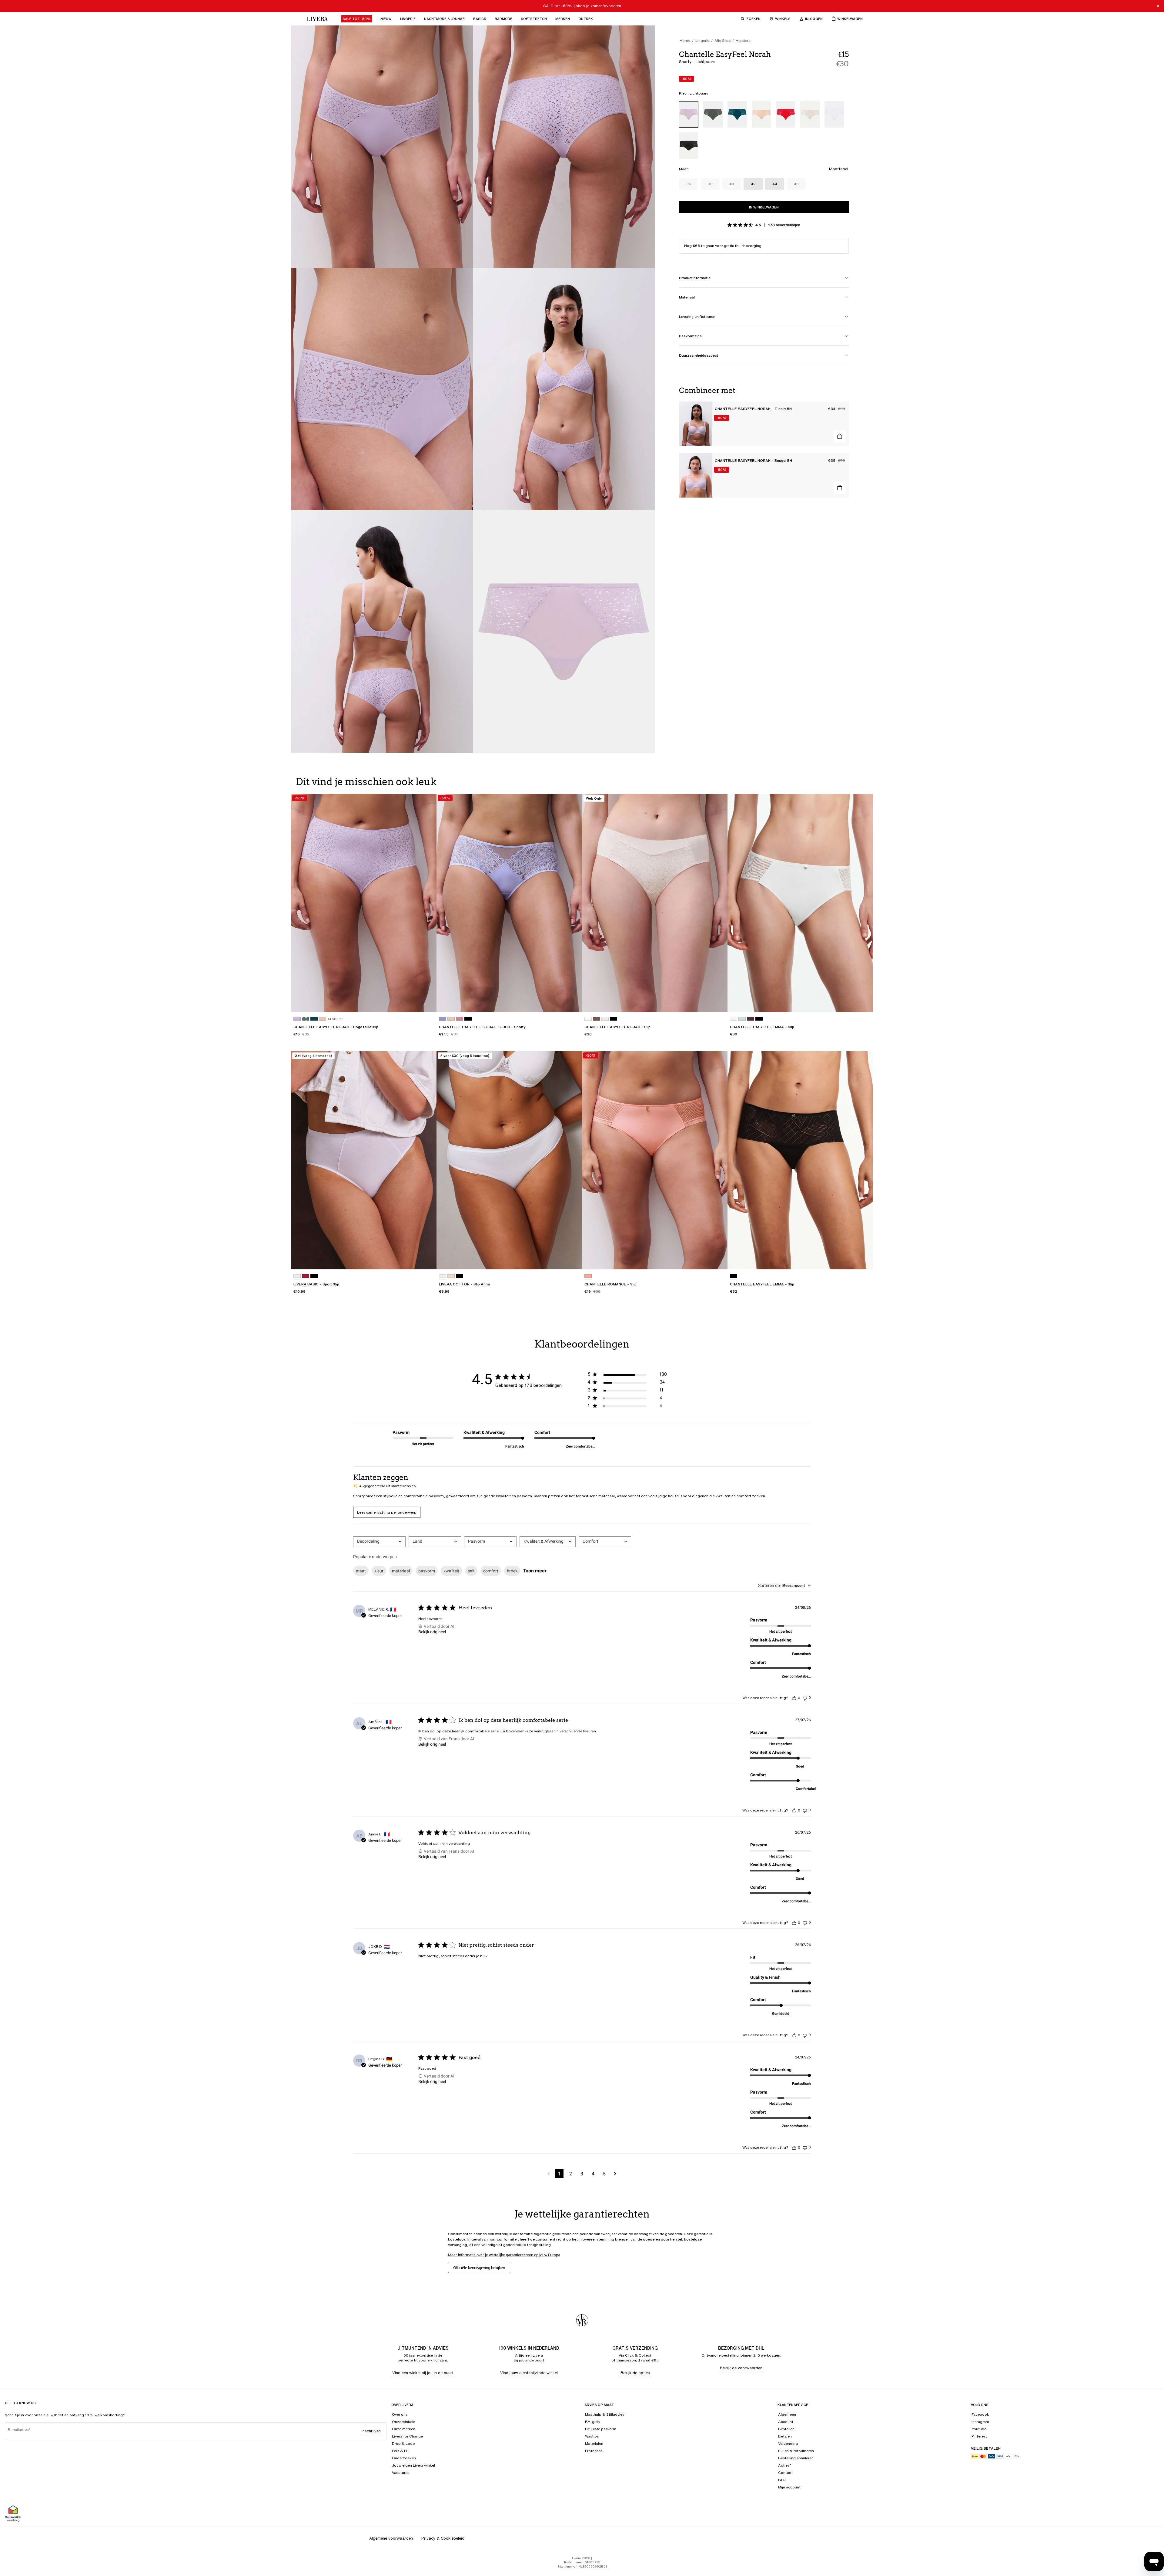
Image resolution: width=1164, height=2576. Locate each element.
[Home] (316, 19)
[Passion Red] (306, 1276)
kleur (379, 1571)
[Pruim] (751, 1019)
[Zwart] (689, 146)
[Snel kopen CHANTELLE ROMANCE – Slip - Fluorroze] (717, 1259)
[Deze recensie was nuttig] (794, 1698)
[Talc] (810, 114)
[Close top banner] (1158, 6)
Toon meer (535, 1571)
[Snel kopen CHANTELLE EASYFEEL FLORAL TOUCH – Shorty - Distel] (572, 1002)
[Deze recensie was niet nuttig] (805, 1698)
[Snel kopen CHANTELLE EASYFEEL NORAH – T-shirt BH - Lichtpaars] (840, 436)
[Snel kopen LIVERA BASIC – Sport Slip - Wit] (426, 1259)
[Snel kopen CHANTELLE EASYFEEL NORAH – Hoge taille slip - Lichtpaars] (426, 1002)
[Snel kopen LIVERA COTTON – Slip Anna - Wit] (572, 1259)
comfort (491, 1571)
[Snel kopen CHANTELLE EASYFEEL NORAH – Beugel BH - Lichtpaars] (840, 488)
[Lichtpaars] (689, 114)
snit (471, 1571)
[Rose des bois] (460, 1019)
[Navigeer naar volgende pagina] (615, 2174)
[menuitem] (357, 19)
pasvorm (427, 1571)
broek (512, 1571)
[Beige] (451, 1276)
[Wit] (834, 114)
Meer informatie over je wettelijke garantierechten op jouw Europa (504, 2255)
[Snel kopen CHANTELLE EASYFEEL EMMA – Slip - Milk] (863, 1002)
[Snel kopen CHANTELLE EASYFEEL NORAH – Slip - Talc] (717, 1002)
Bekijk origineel (432, 1632)
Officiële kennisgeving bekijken (479, 2268)
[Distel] (443, 1019)
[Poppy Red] (786, 114)
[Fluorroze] (588, 1276)
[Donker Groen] (737, 114)
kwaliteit (451, 1571)
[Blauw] (742, 1019)
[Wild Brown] (597, 1019)
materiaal (401, 1571)
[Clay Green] (713, 114)
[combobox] (379, 1542)
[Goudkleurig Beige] (761, 114)
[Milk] (734, 1019)
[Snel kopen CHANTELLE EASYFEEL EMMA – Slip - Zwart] (863, 1259)
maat (361, 1571)
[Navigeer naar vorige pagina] (549, 2174)
